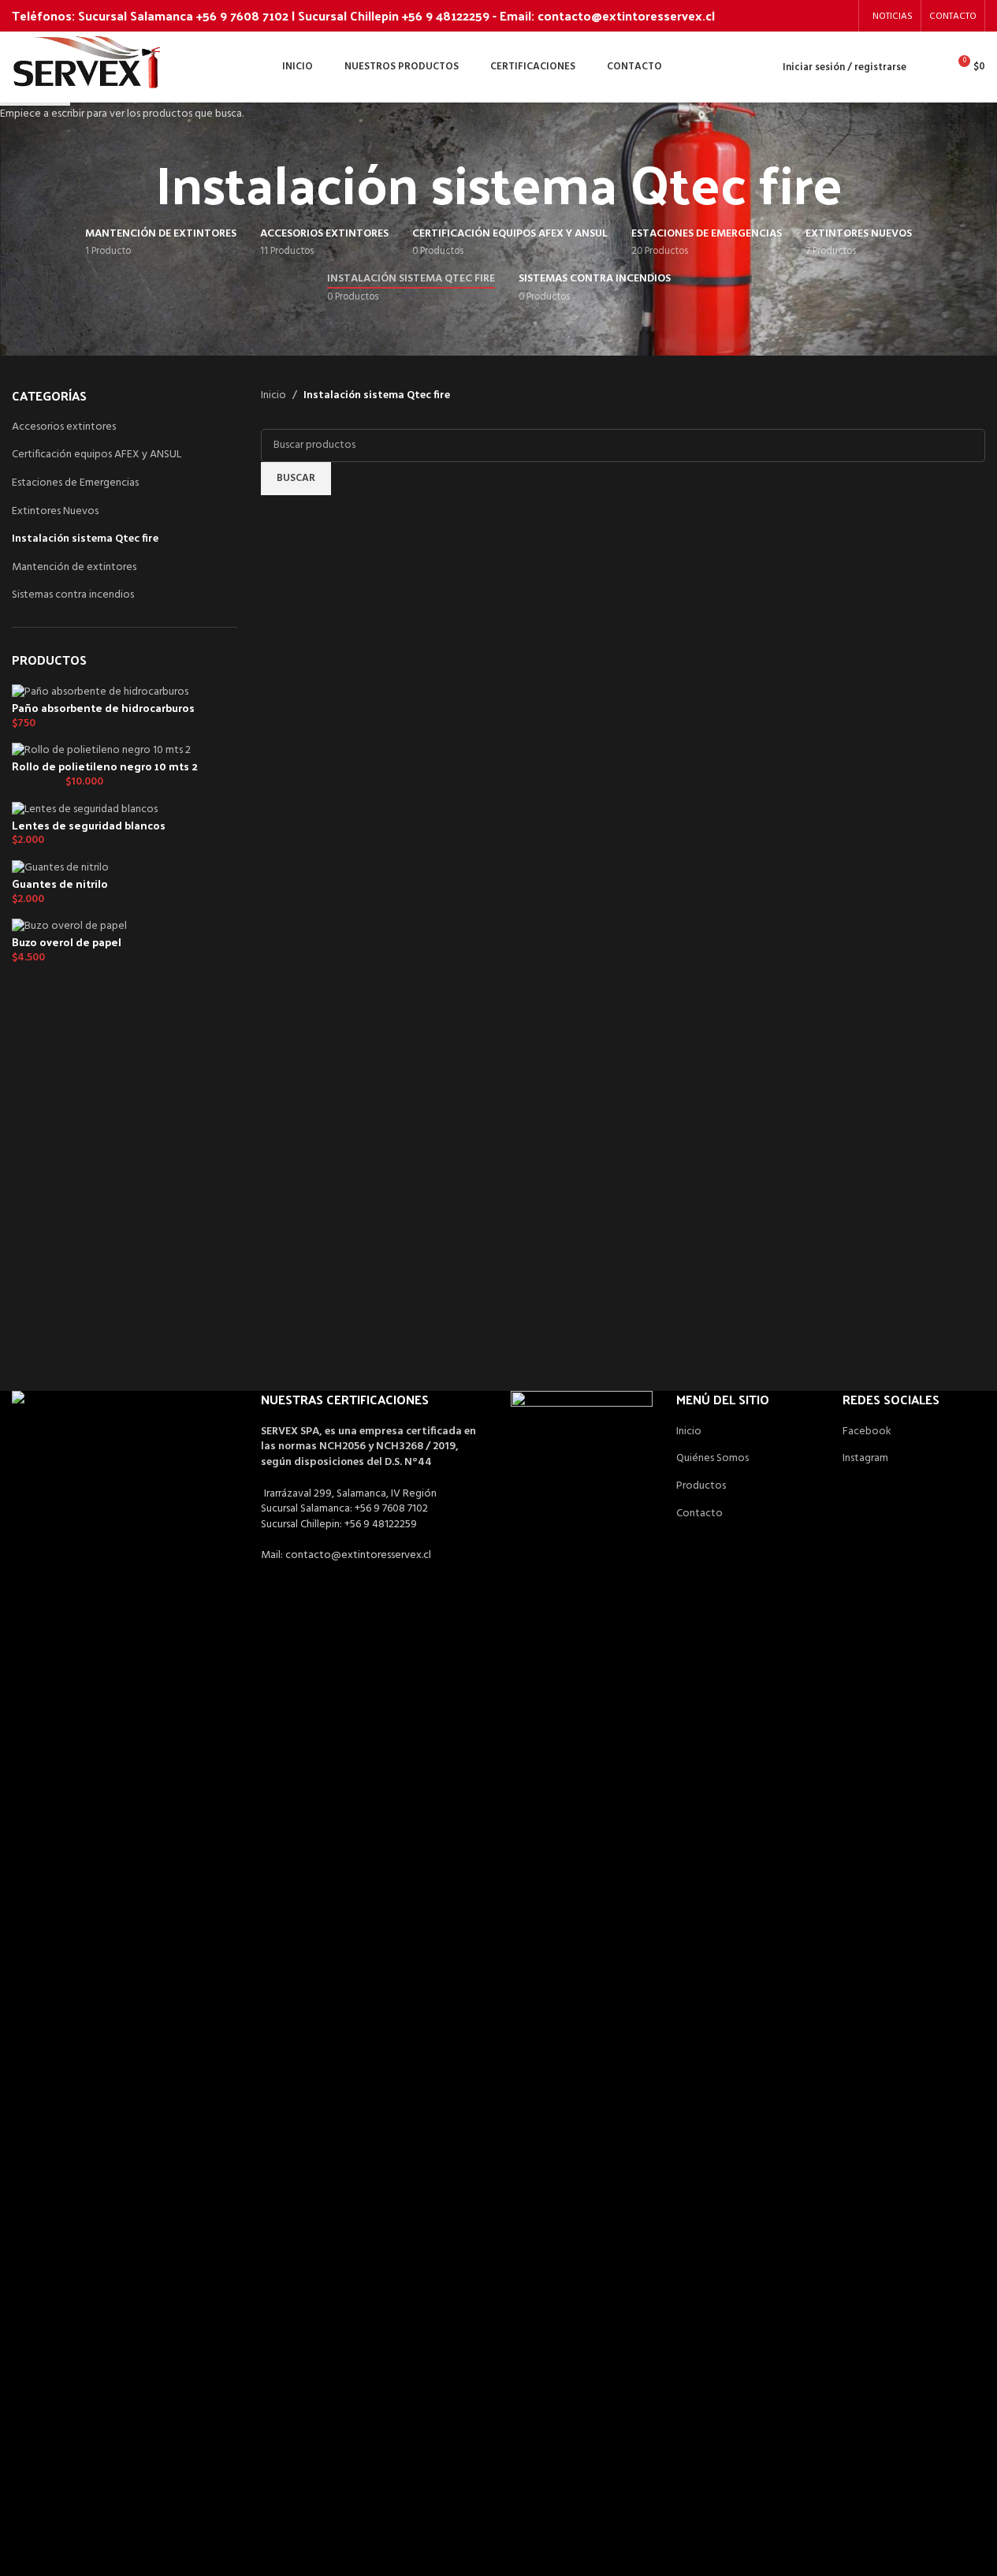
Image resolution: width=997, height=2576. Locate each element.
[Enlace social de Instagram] (841, 16)
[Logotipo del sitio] (87, 67)
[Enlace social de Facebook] (820, 16)
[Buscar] (928, 67)
